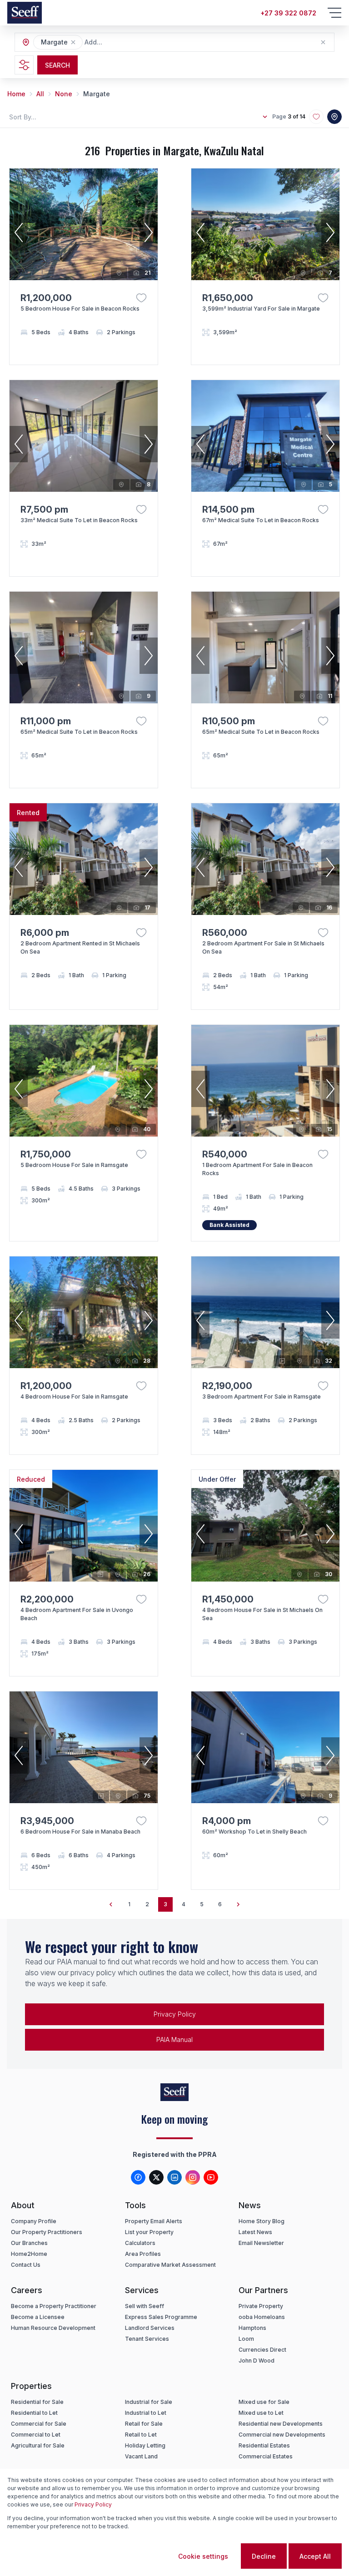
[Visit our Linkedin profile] (174, 2177)
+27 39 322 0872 (288, 13)
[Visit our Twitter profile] (156, 2177)
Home (16, 94)
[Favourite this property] (141, 298)
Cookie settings (203, 2556)
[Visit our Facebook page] (138, 2177)
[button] (73, 42)
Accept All (315, 2556)
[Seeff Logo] (25, 13)
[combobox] (134, 42)
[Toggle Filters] (24, 65)
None (64, 94)
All (40, 94)
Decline (264, 2556)
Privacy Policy (93, 2504)
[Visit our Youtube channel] (211, 2177)
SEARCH (57, 65)
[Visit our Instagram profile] (193, 2177)
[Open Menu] (334, 13)
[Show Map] (334, 117)
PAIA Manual (174, 2040)
